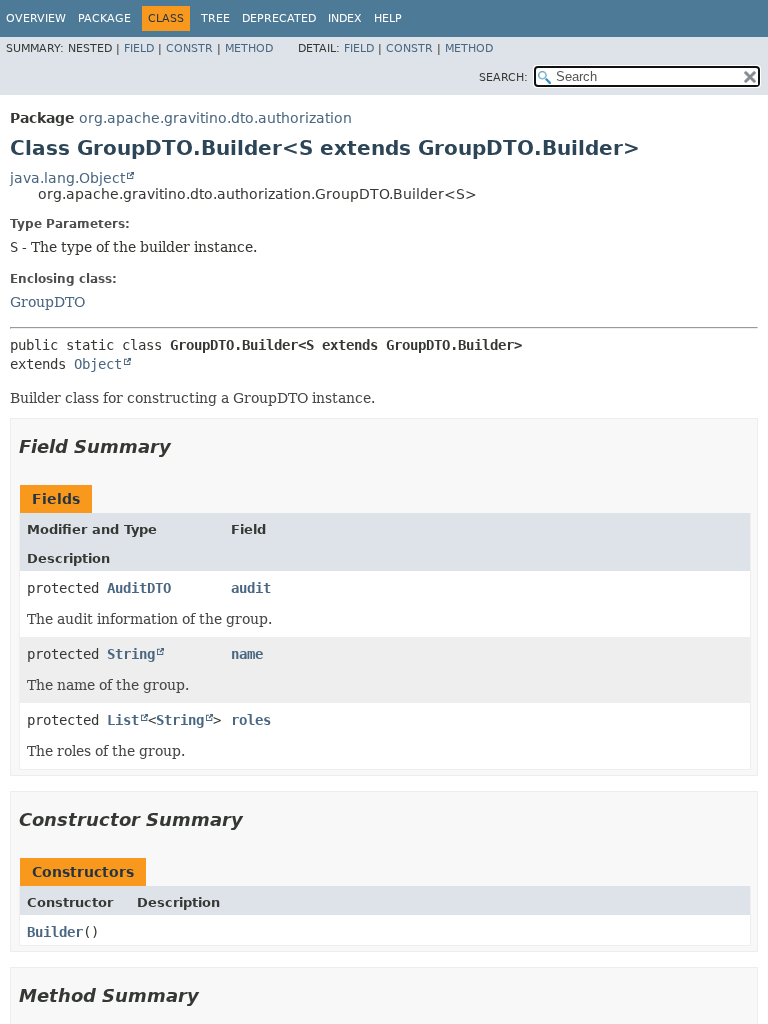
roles (251, 720)
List (123, 720)
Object (98, 364)
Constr (189, 48)
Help (388, 18)
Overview (36, 18)
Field (139, 48)
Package (104, 18)
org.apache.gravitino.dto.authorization (215, 118)
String (131, 654)
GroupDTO (47, 302)
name (247, 654)
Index (345, 18)
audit (251, 588)
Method (249, 48)
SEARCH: (503, 77)
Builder (55, 932)
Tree (215, 18)
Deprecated (279, 18)
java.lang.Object (67, 178)
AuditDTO (139, 588)
